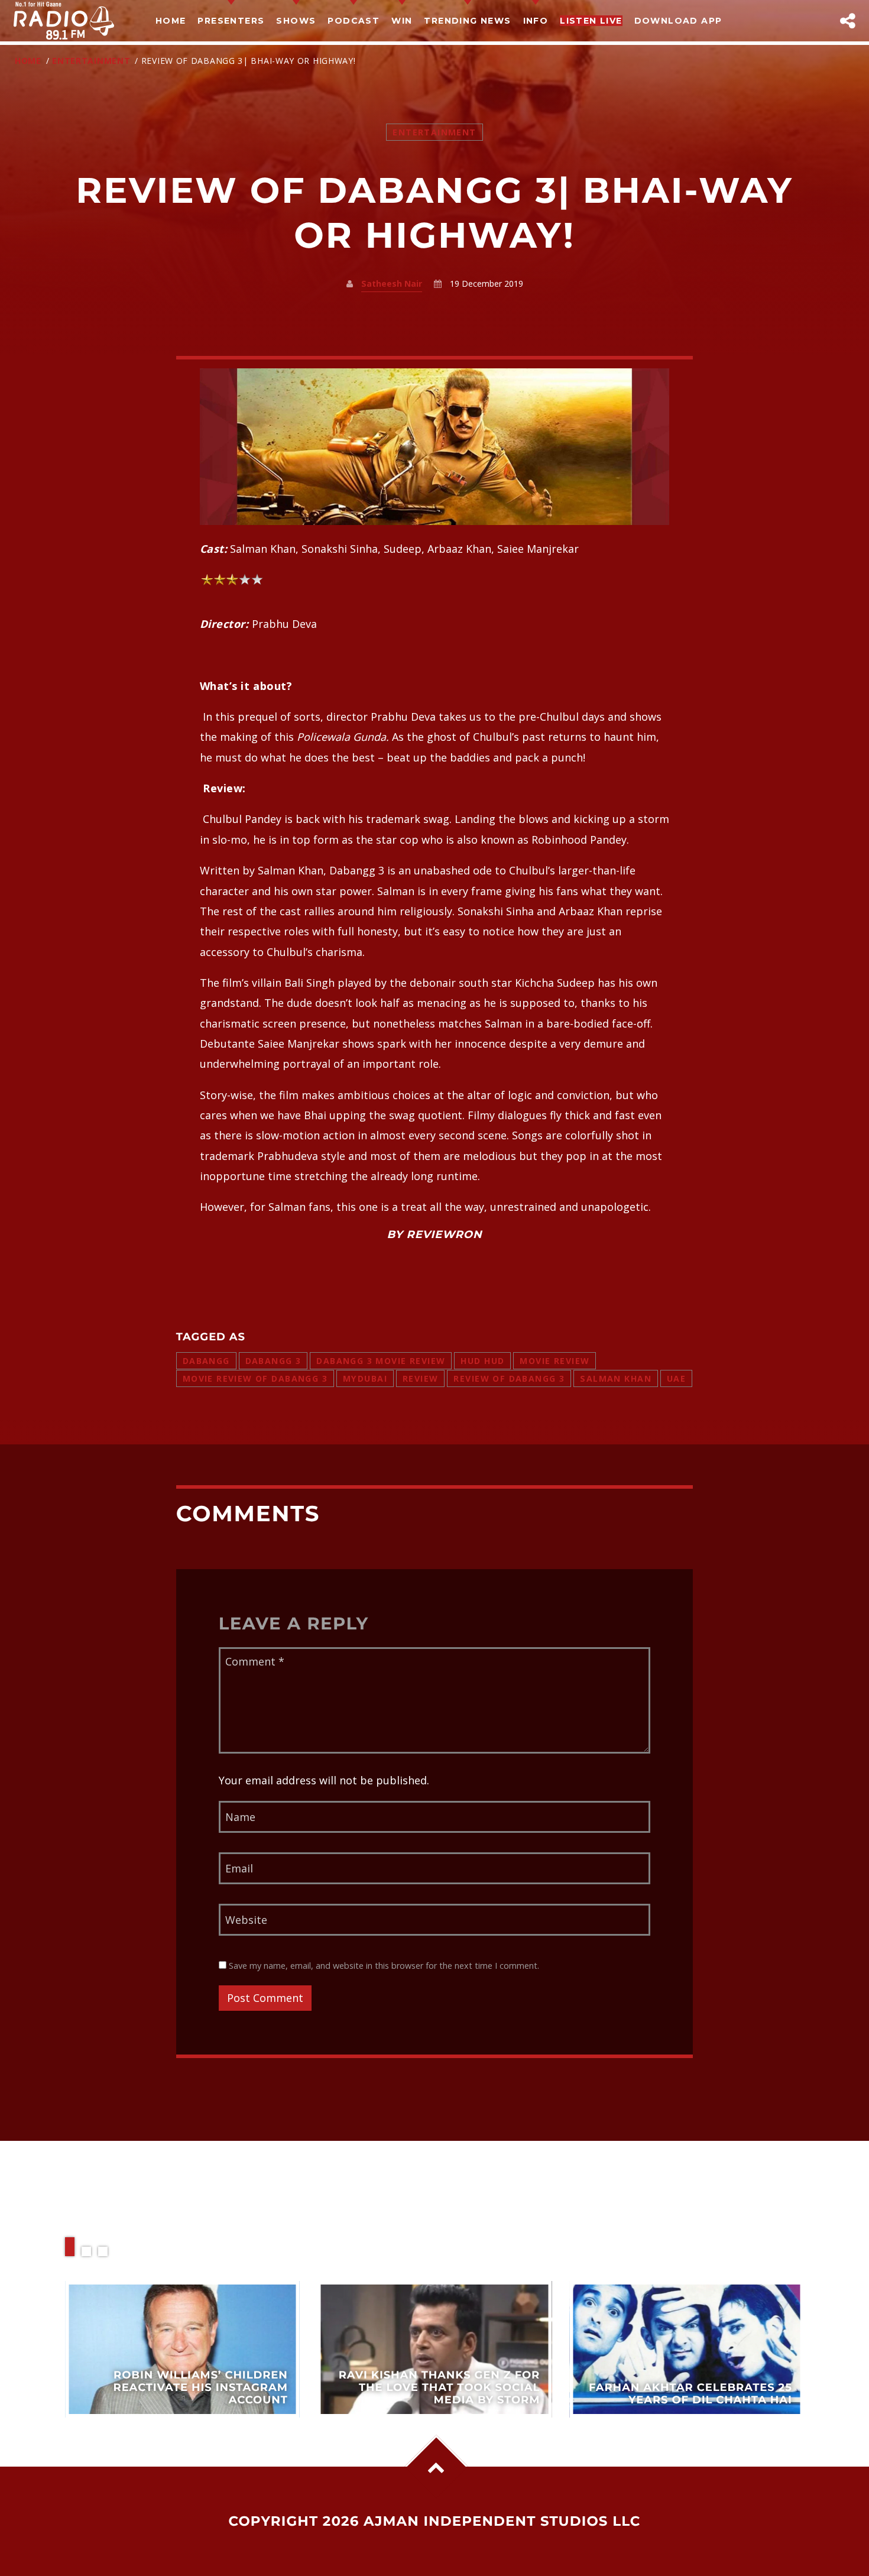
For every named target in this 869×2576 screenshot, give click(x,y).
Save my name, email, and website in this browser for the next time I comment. (383, 1966)
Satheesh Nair (392, 283)
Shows (296, 21)
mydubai (365, 1378)
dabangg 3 (273, 1361)
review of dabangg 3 (509, 1378)
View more (182, 2349)
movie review (555, 1361)
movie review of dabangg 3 (255, 1378)
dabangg (206, 1361)
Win (402, 21)
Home (171, 21)
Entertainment (91, 61)
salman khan (616, 1378)
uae (676, 1378)
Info (536, 21)
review (421, 1378)
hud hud (482, 1361)
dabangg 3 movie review (381, 1361)
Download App (678, 21)
